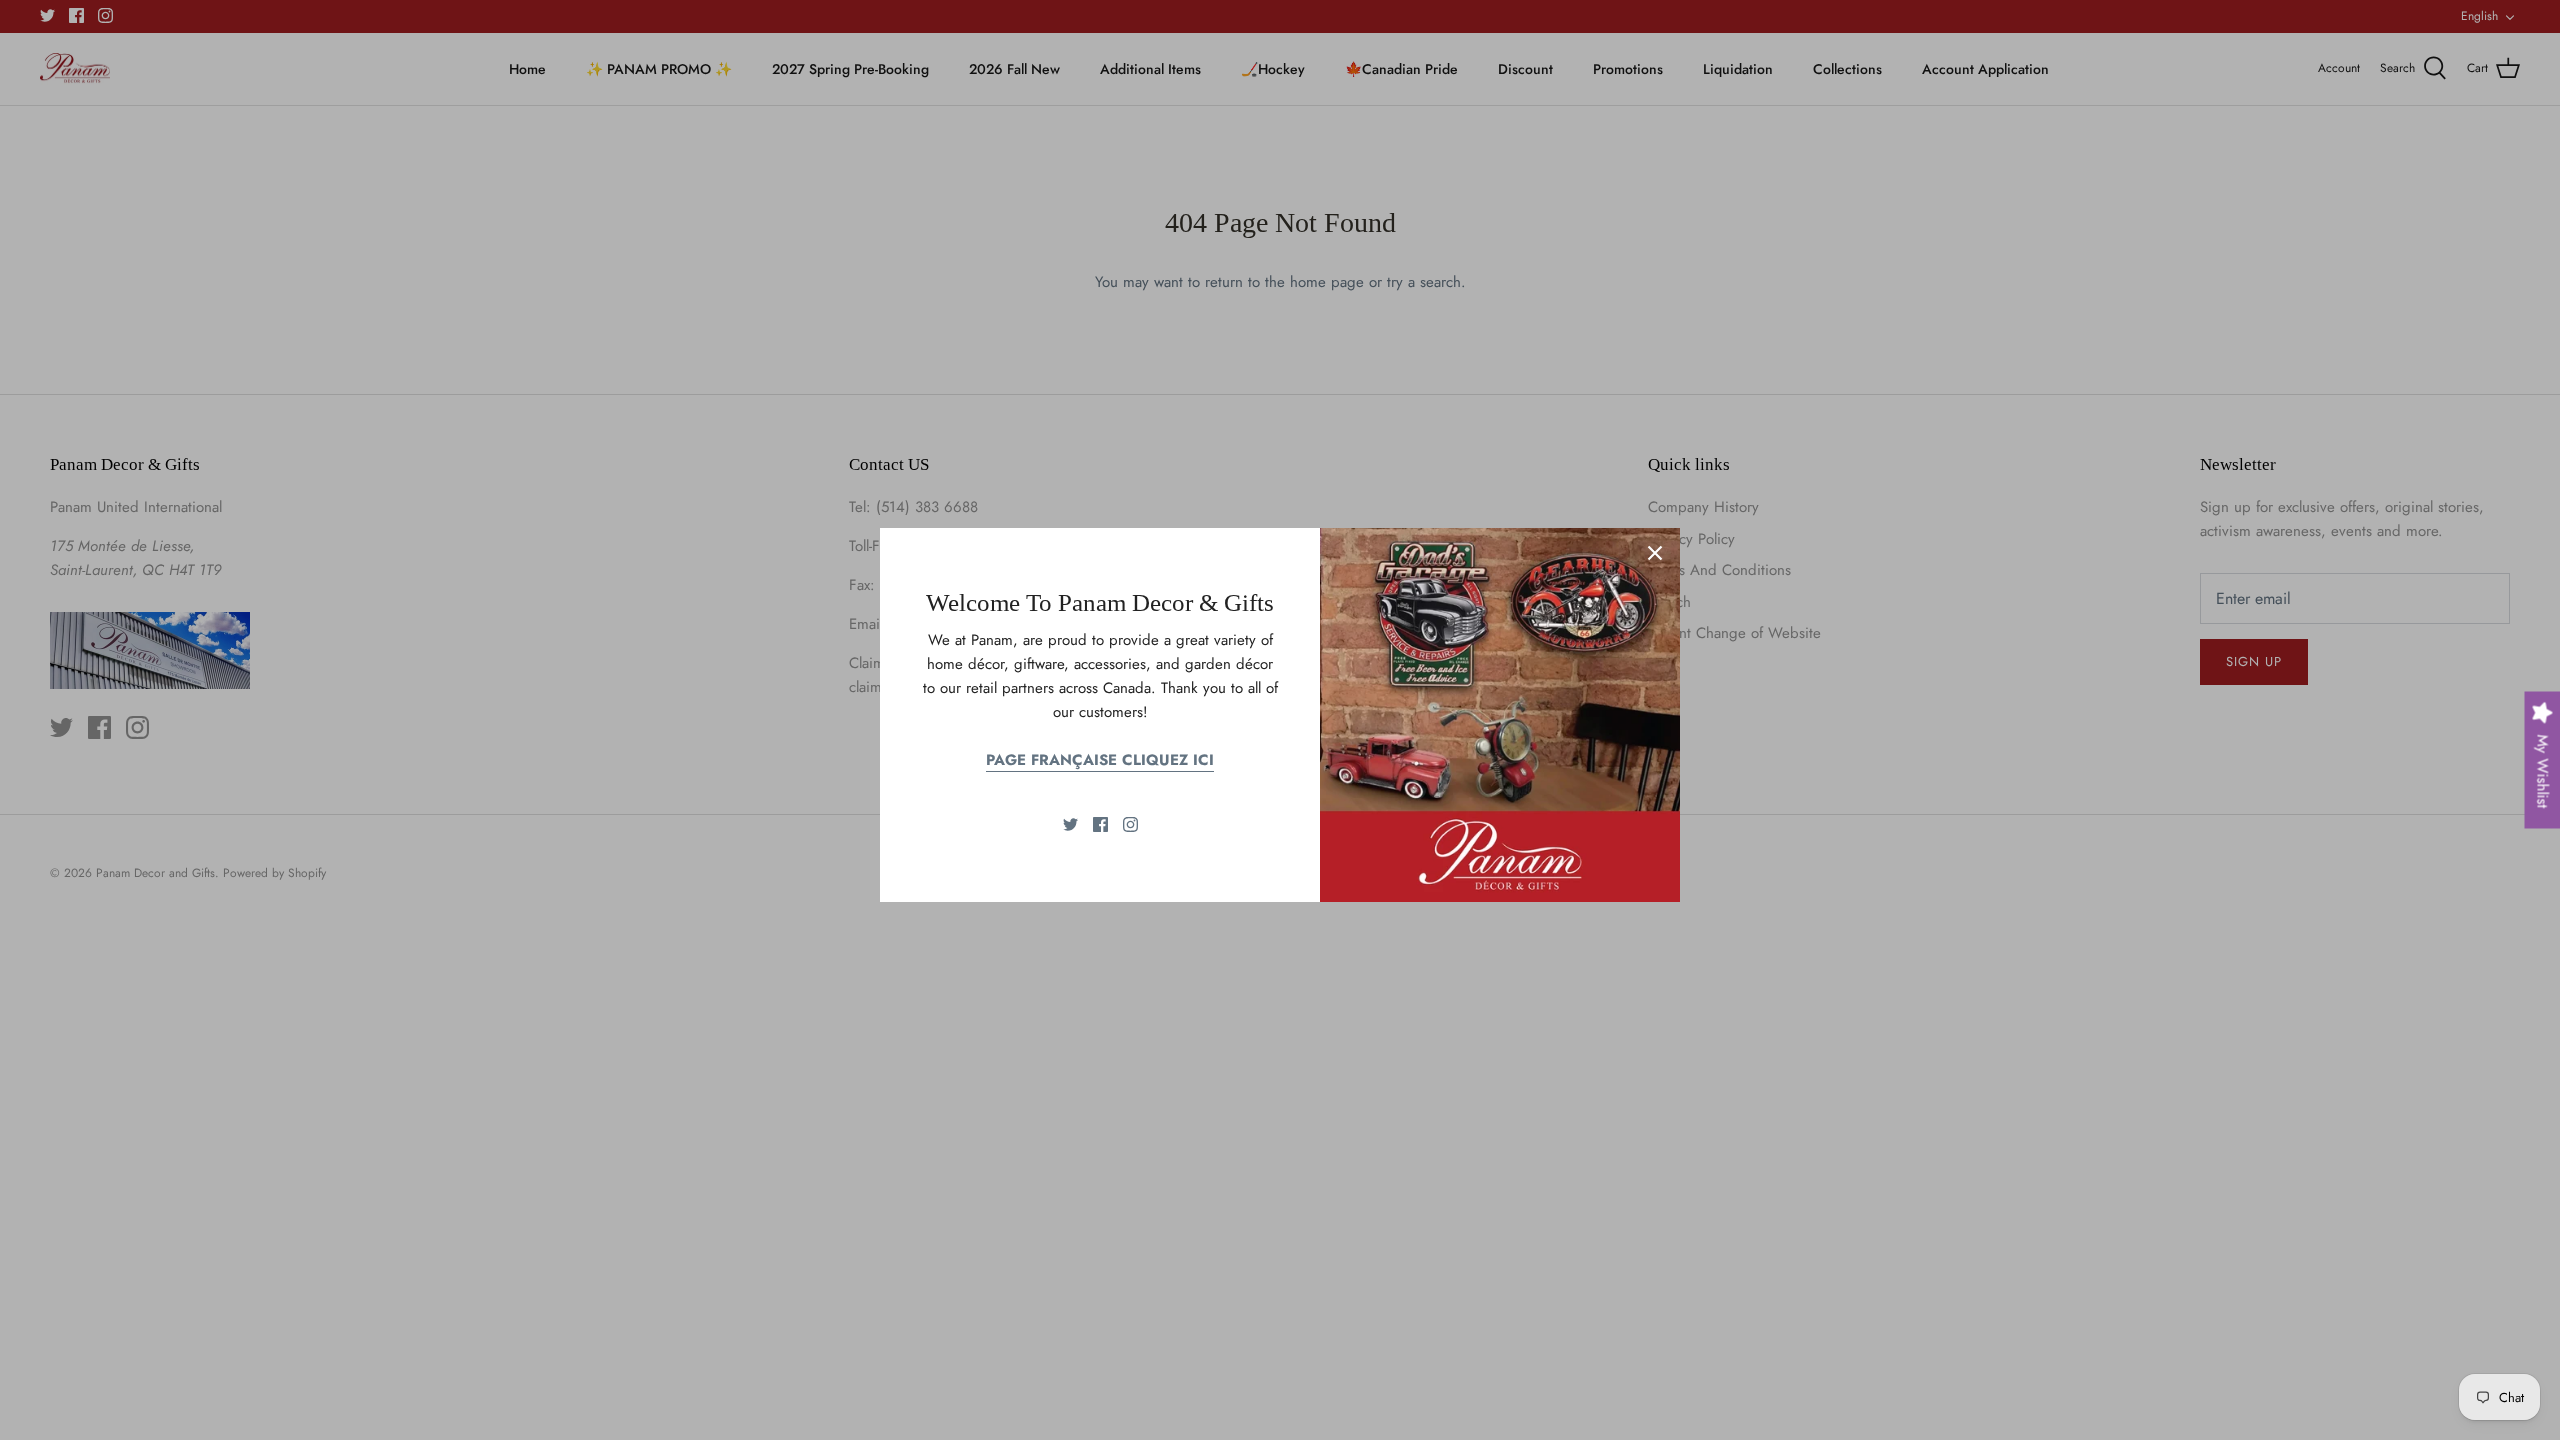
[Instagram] (1130, 824)
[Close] (1655, 553)
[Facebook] (1100, 824)
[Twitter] (1070, 824)
